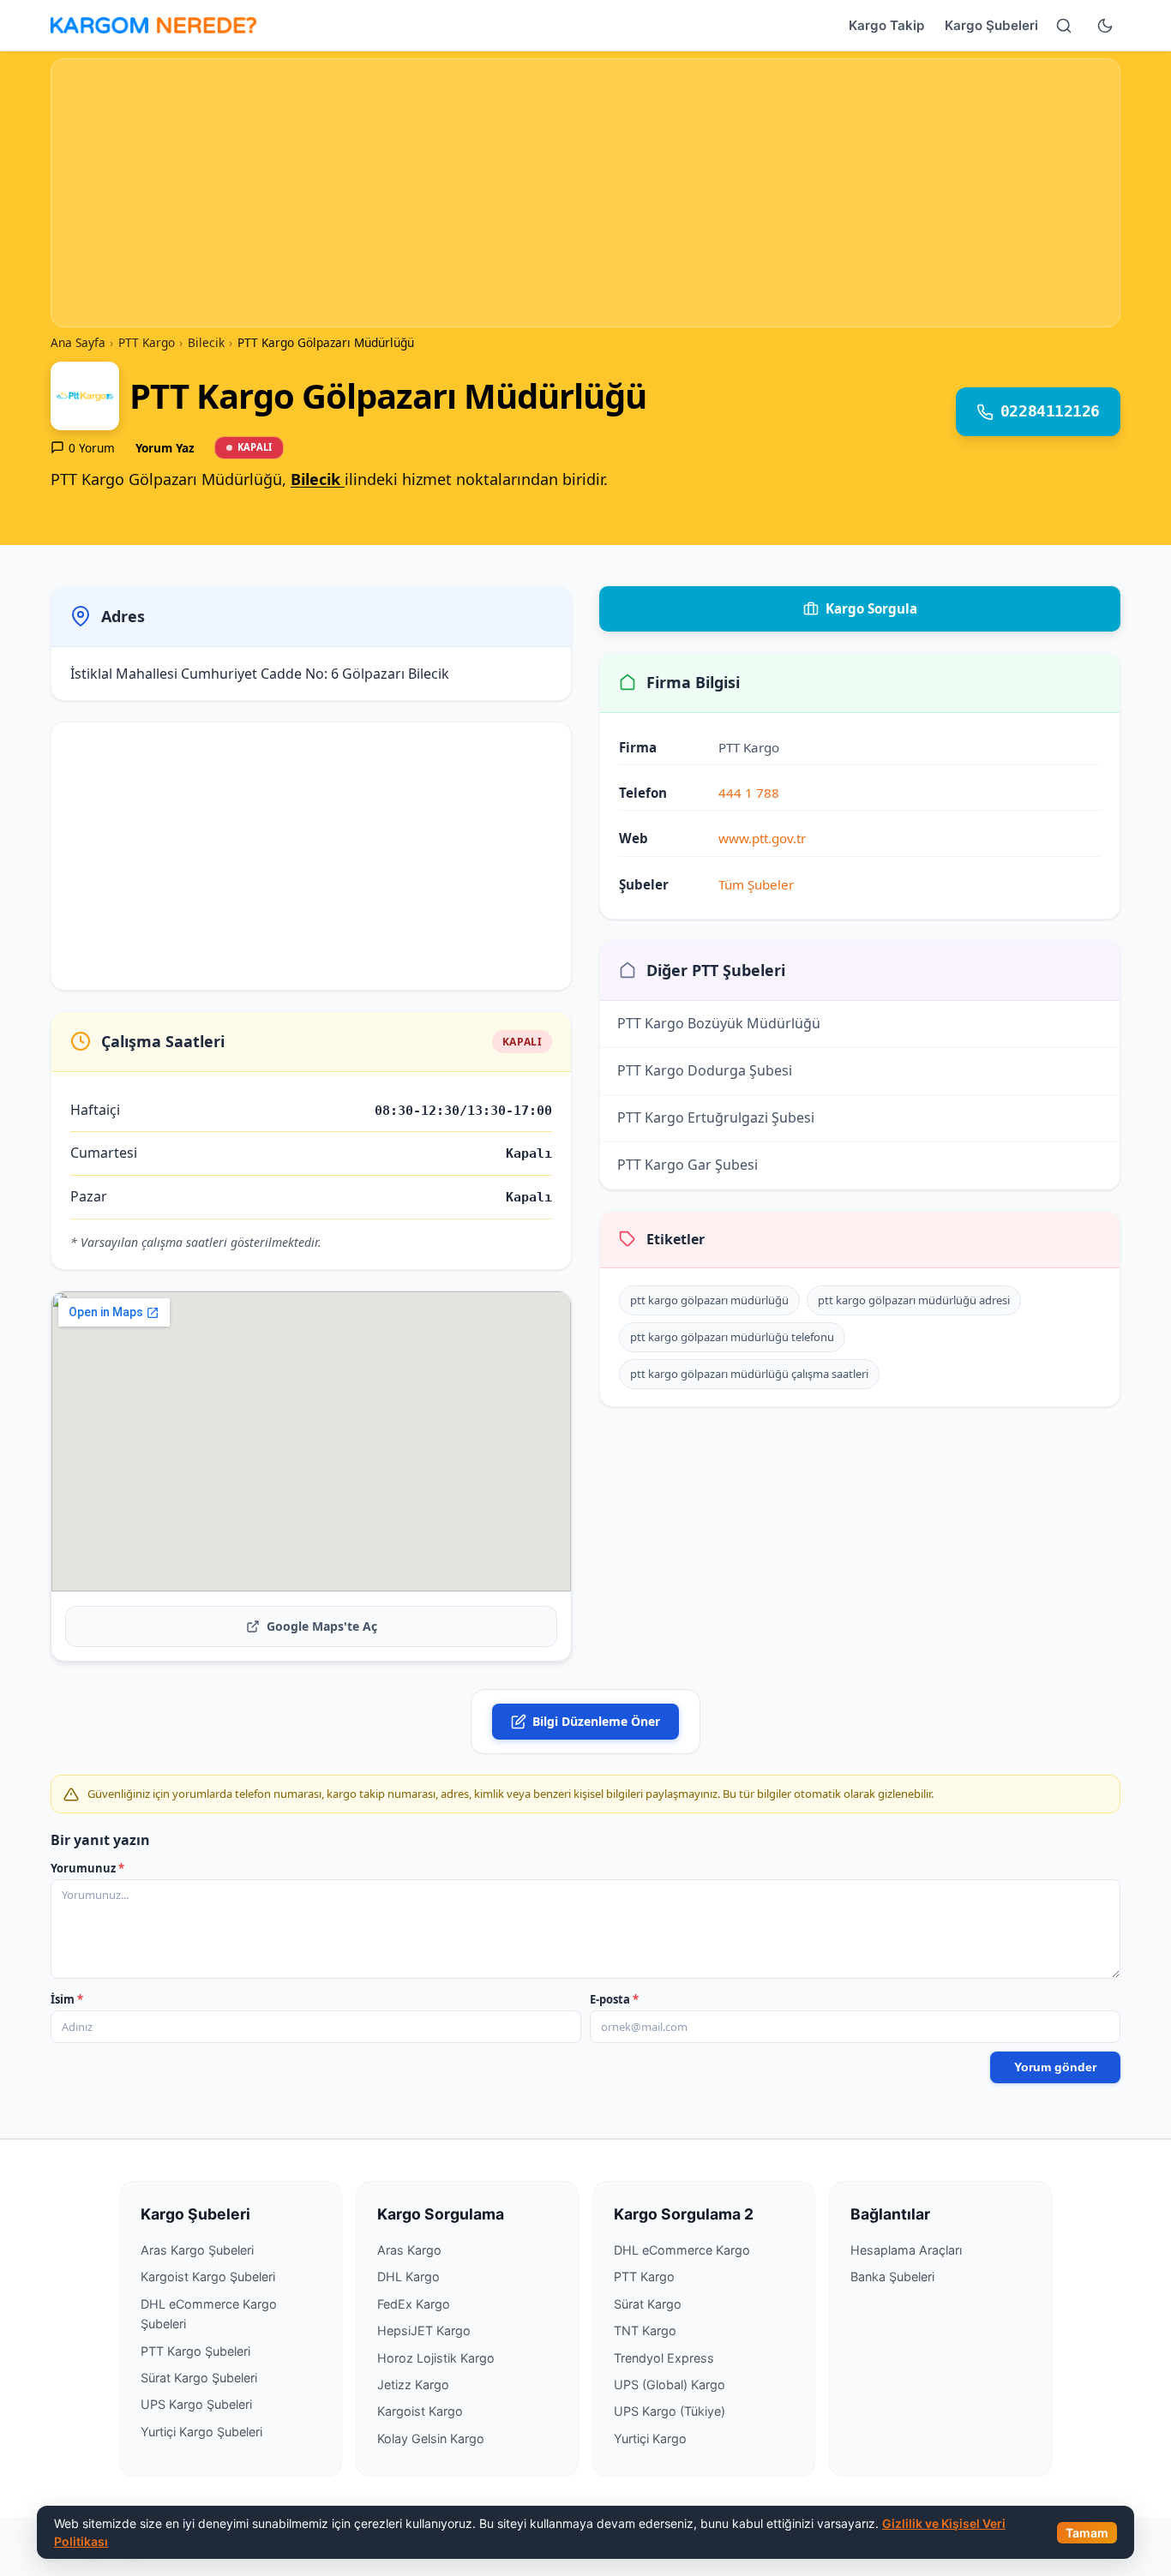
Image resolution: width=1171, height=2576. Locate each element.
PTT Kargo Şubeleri (195, 2351)
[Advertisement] (585, 193)
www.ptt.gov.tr (762, 838)
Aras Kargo (409, 2250)
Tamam (1087, 2533)
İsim (67, 1999)
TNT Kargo (645, 2330)
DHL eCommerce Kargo (682, 2250)
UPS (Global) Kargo (670, 2384)
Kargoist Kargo (420, 2411)
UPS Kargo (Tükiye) (670, 2411)
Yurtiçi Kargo (650, 2438)
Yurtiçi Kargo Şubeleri (201, 2432)
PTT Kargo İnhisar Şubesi (698, 1168)
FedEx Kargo (414, 2304)
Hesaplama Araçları (906, 2250)
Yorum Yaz (165, 448)
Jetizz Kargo (413, 2384)
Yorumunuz (87, 1868)
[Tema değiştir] (1105, 26)
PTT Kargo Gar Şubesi (688, 1121)
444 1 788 (749, 793)
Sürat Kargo (648, 2304)
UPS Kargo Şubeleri (196, 2404)
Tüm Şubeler (756, 884)
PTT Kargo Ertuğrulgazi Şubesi (716, 1074)
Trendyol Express (664, 2358)
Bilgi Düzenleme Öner (596, 1721)
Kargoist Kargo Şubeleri (208, 2276)
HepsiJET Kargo (424, 2330)
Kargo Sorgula (871, 608)
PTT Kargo (644, 2276)
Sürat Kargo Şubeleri (199, 2378)
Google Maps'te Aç (322, 1626)
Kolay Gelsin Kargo (431, 2438)
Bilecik (318, 479)
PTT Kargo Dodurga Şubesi (705, 1027)
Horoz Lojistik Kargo (436, 2358)
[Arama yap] (1064, 26)
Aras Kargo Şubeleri (197, 2250)
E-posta (614, 1999)
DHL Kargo (408, 2276)
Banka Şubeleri (892, 2276)
